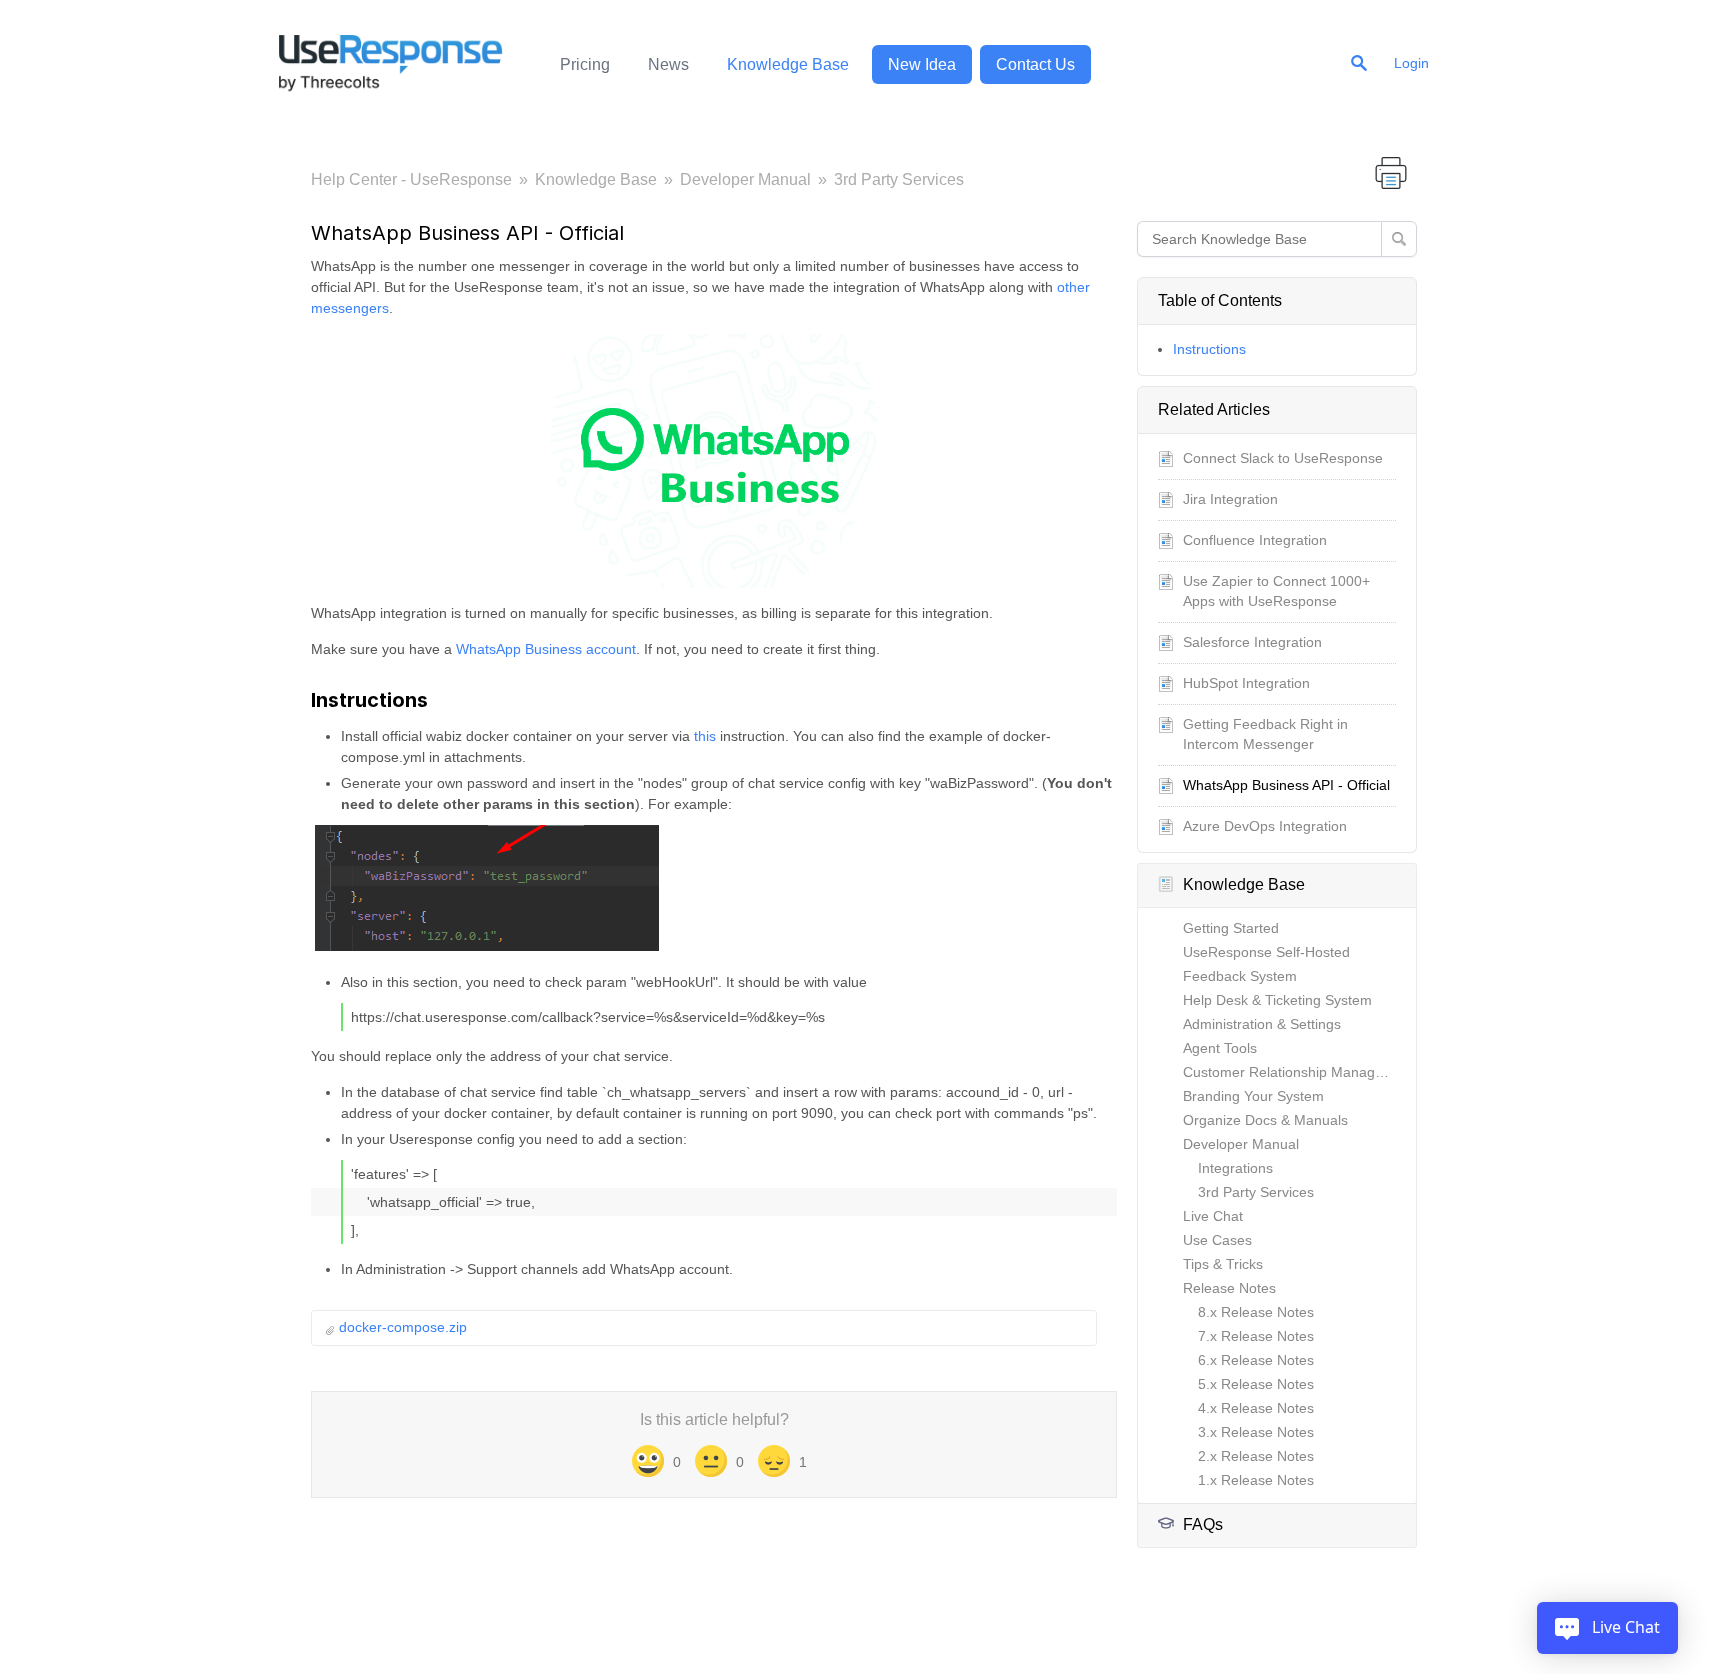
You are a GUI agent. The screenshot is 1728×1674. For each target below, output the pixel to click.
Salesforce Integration (1252, 642)
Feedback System (1240, 976)
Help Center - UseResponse (411, 179)
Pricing (585, 64)
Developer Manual (745, 179)
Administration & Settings (1262, 1024)
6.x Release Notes (1256, 1360)
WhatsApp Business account (546, 649)
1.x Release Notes (1256, 1480)
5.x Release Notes (1256, 1384)
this (707, 736)
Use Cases (1217, 1240)
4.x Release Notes (1256, 1408)
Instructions (1209, 349)
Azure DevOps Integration (1265, 826)
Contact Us (1035, 64)
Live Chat (1213, 1216)
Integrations (1235, 1168)
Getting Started (1231, 928)
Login (1411, 63)
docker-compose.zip (403, 1327)
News (668, 64)
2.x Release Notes (1256, 1456)
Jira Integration (1230, 499)
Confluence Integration (1255, 540)
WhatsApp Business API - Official (1286, 785)
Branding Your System (1253, 1096)
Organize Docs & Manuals (1265, 1120)
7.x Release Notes (1256, 1336)
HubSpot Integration (1246, 683)
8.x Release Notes (1256, 1312)
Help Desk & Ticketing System (1277, 1000)
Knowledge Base (788, 64)
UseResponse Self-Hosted (1266, 952)
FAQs (1203, 1524)
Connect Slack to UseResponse (1283, 458)
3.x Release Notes (1256, 1432)
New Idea (922, 64)
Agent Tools (1220, 1048)
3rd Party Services (899, 179)
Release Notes (1229, 1288)
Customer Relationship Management (1299, 1072)
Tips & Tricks (1223, 1264)
